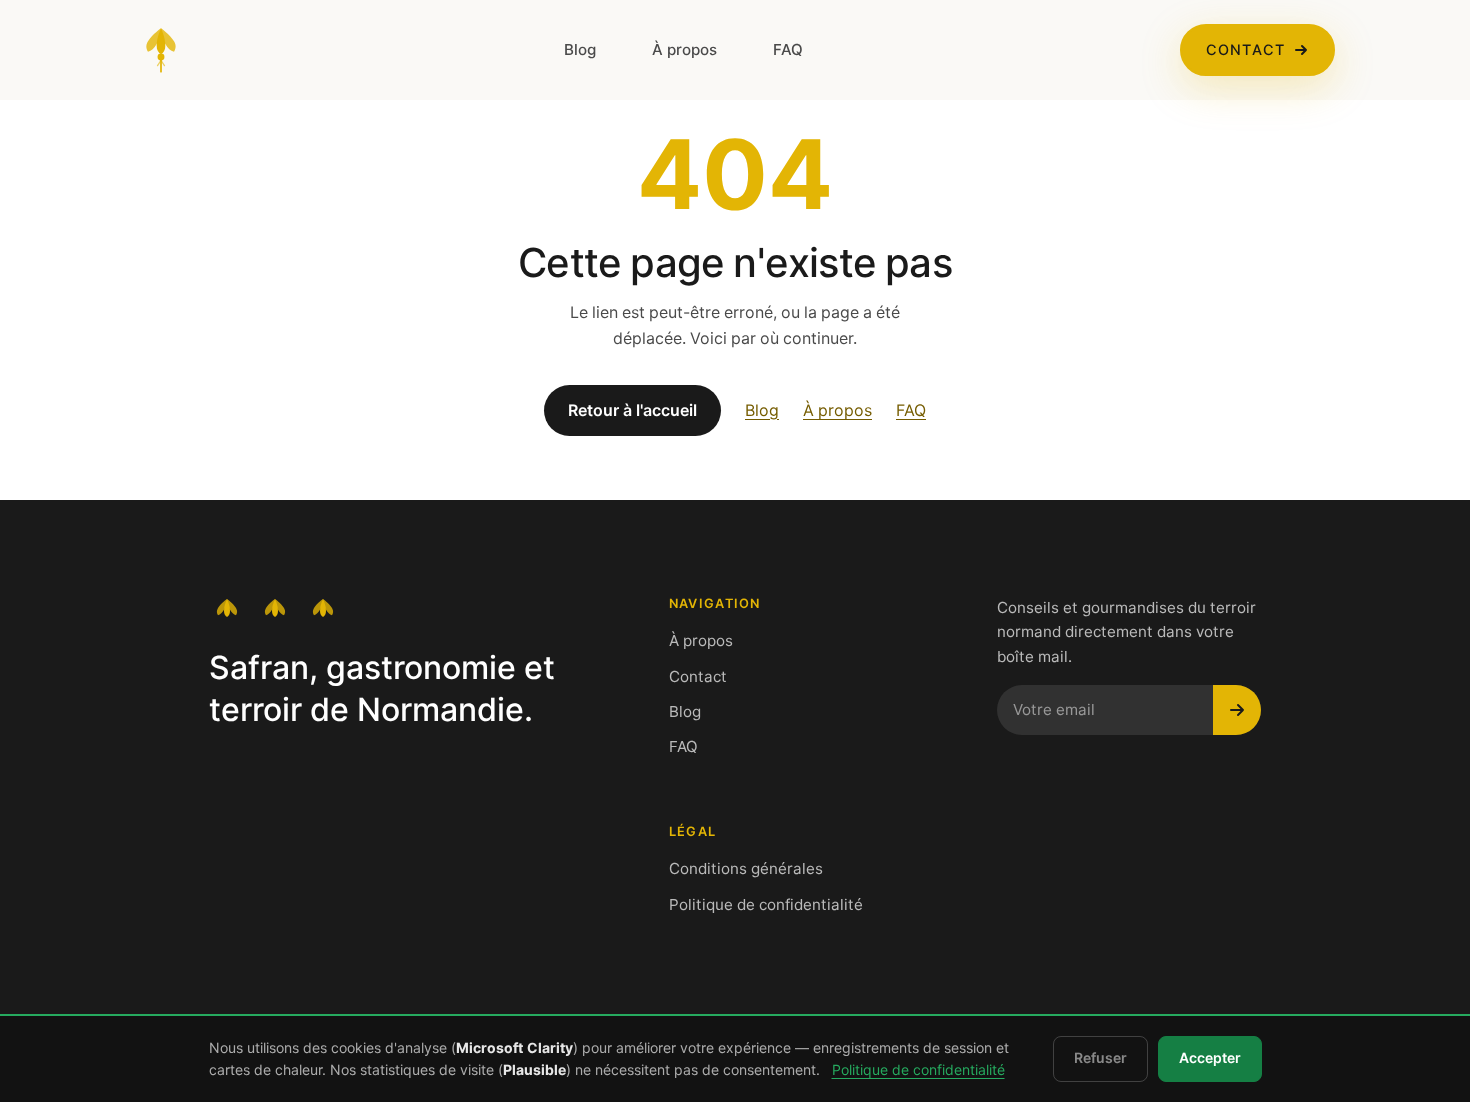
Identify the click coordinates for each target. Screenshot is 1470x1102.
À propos (684, 49)
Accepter (1210, 1058)
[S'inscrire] (1237, 710)
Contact (1245, 50)
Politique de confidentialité (766, 904)
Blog (580, 49)
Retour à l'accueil (632, 410)
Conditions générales (746, 868)
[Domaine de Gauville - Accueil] (161, 50)
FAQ (788, 49)
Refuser (1100, 1058)
